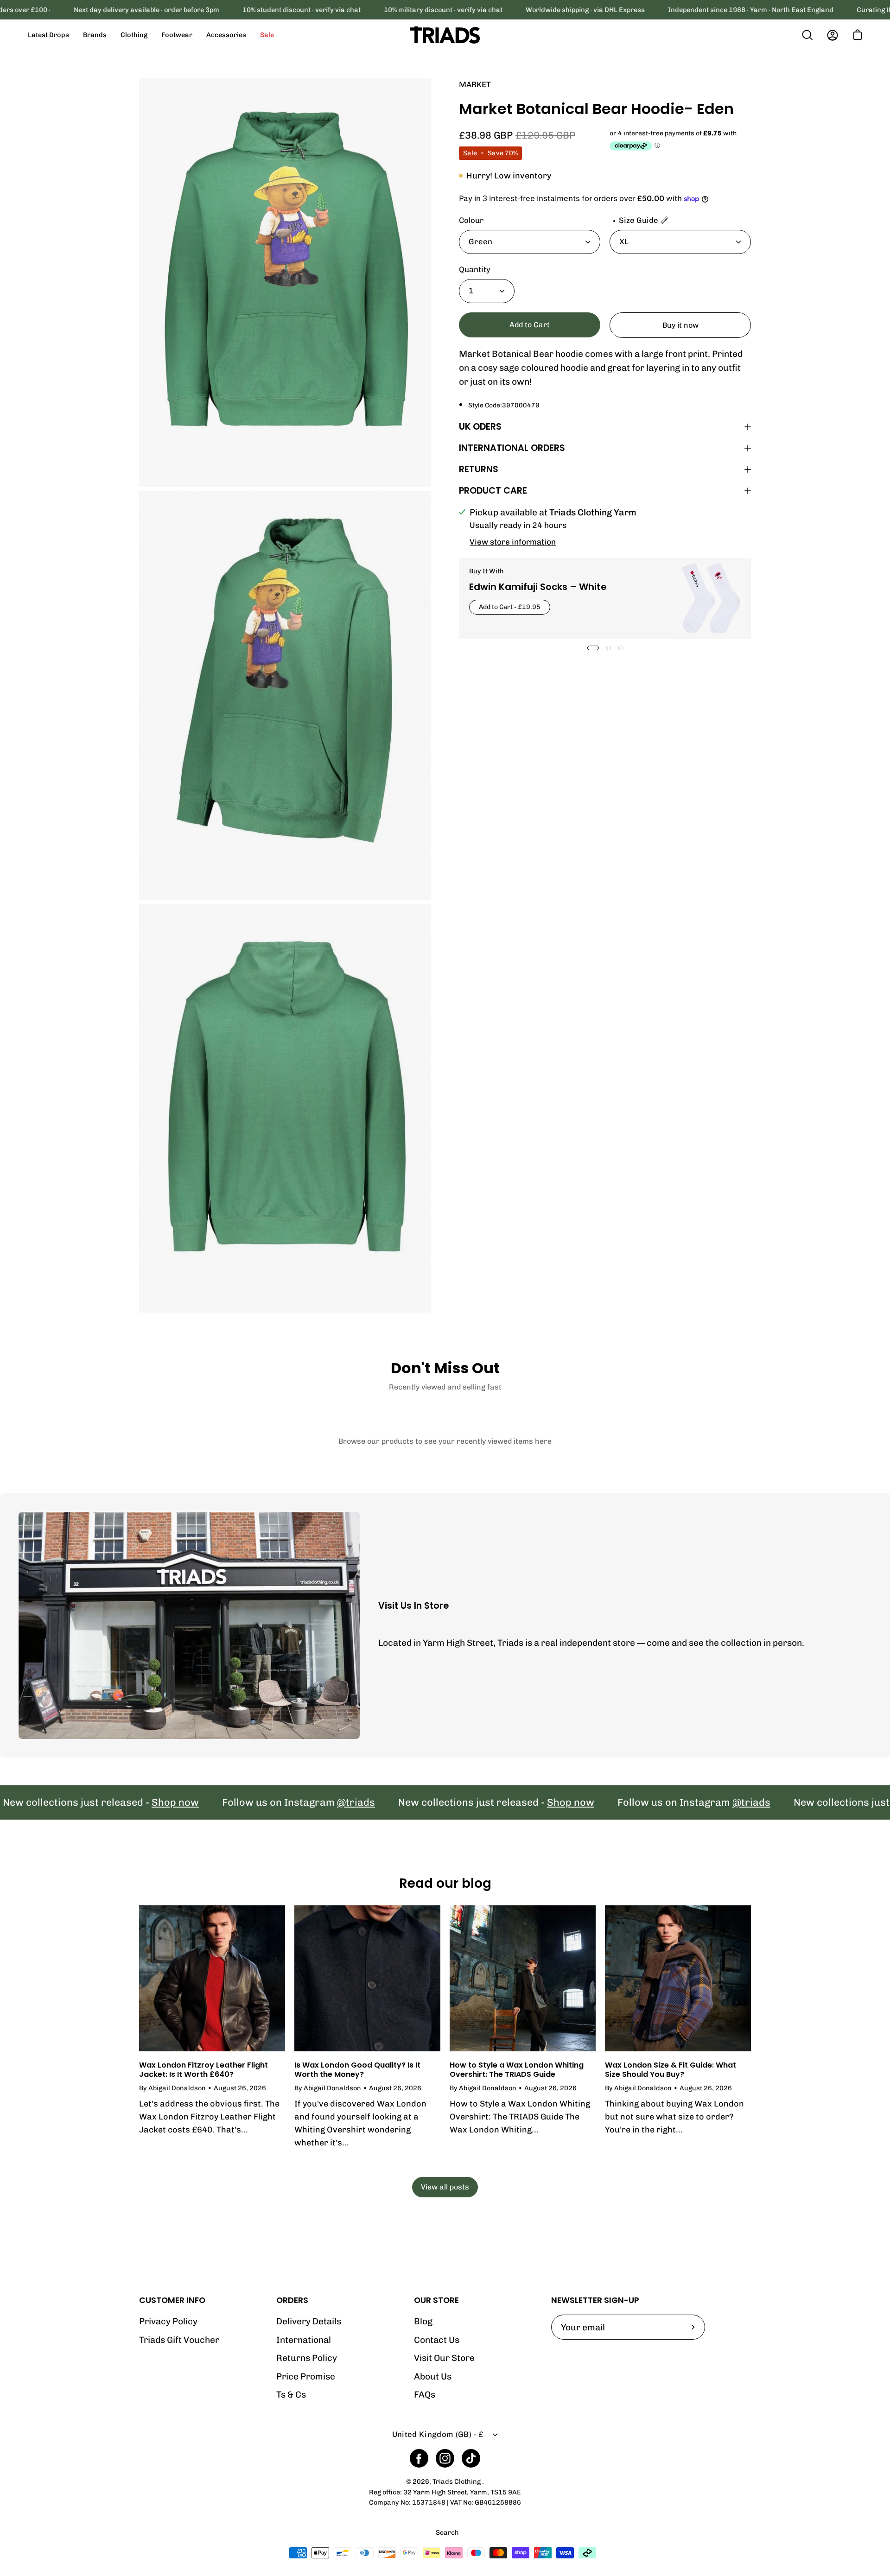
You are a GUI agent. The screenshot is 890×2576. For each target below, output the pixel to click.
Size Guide (639, 220)
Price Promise (306, 2376)
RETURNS (479, 469)
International (304, 2340)
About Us (433, 2376)
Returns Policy (307, 2358)
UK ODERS (480, 427)
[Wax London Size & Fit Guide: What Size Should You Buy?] (678, 1978)
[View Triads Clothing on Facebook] (419, 2458)
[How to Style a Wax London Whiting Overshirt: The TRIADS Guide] (523, 1978)
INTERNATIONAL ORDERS (512, 448)
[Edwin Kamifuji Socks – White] (711, 598)
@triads (272, 1803)
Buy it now (680, 325)
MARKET (475, 84)
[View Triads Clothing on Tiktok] (471, 2458)
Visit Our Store (444, 2358)
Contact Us (437, 2340)
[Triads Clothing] (445, 35)
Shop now (91, 1803)
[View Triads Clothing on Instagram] (445, 2458)
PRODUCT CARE (493, 491)
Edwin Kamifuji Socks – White (538, 587)
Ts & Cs (291, 2395)
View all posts (445, 2187)
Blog (423, 2321)
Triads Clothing (457, 2482)
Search (447, 2533)
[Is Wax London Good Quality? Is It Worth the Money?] (367, 1978)
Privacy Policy (168, 2321)
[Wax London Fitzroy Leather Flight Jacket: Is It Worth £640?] (212, 1978)
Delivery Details (309, 2321)
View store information (513, 542)
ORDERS (292, 2300)
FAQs (425, 2395)
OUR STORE (436, 2300)
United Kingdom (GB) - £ (438, 2434)
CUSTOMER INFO (172, 2300)
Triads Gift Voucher (179, 2340)
